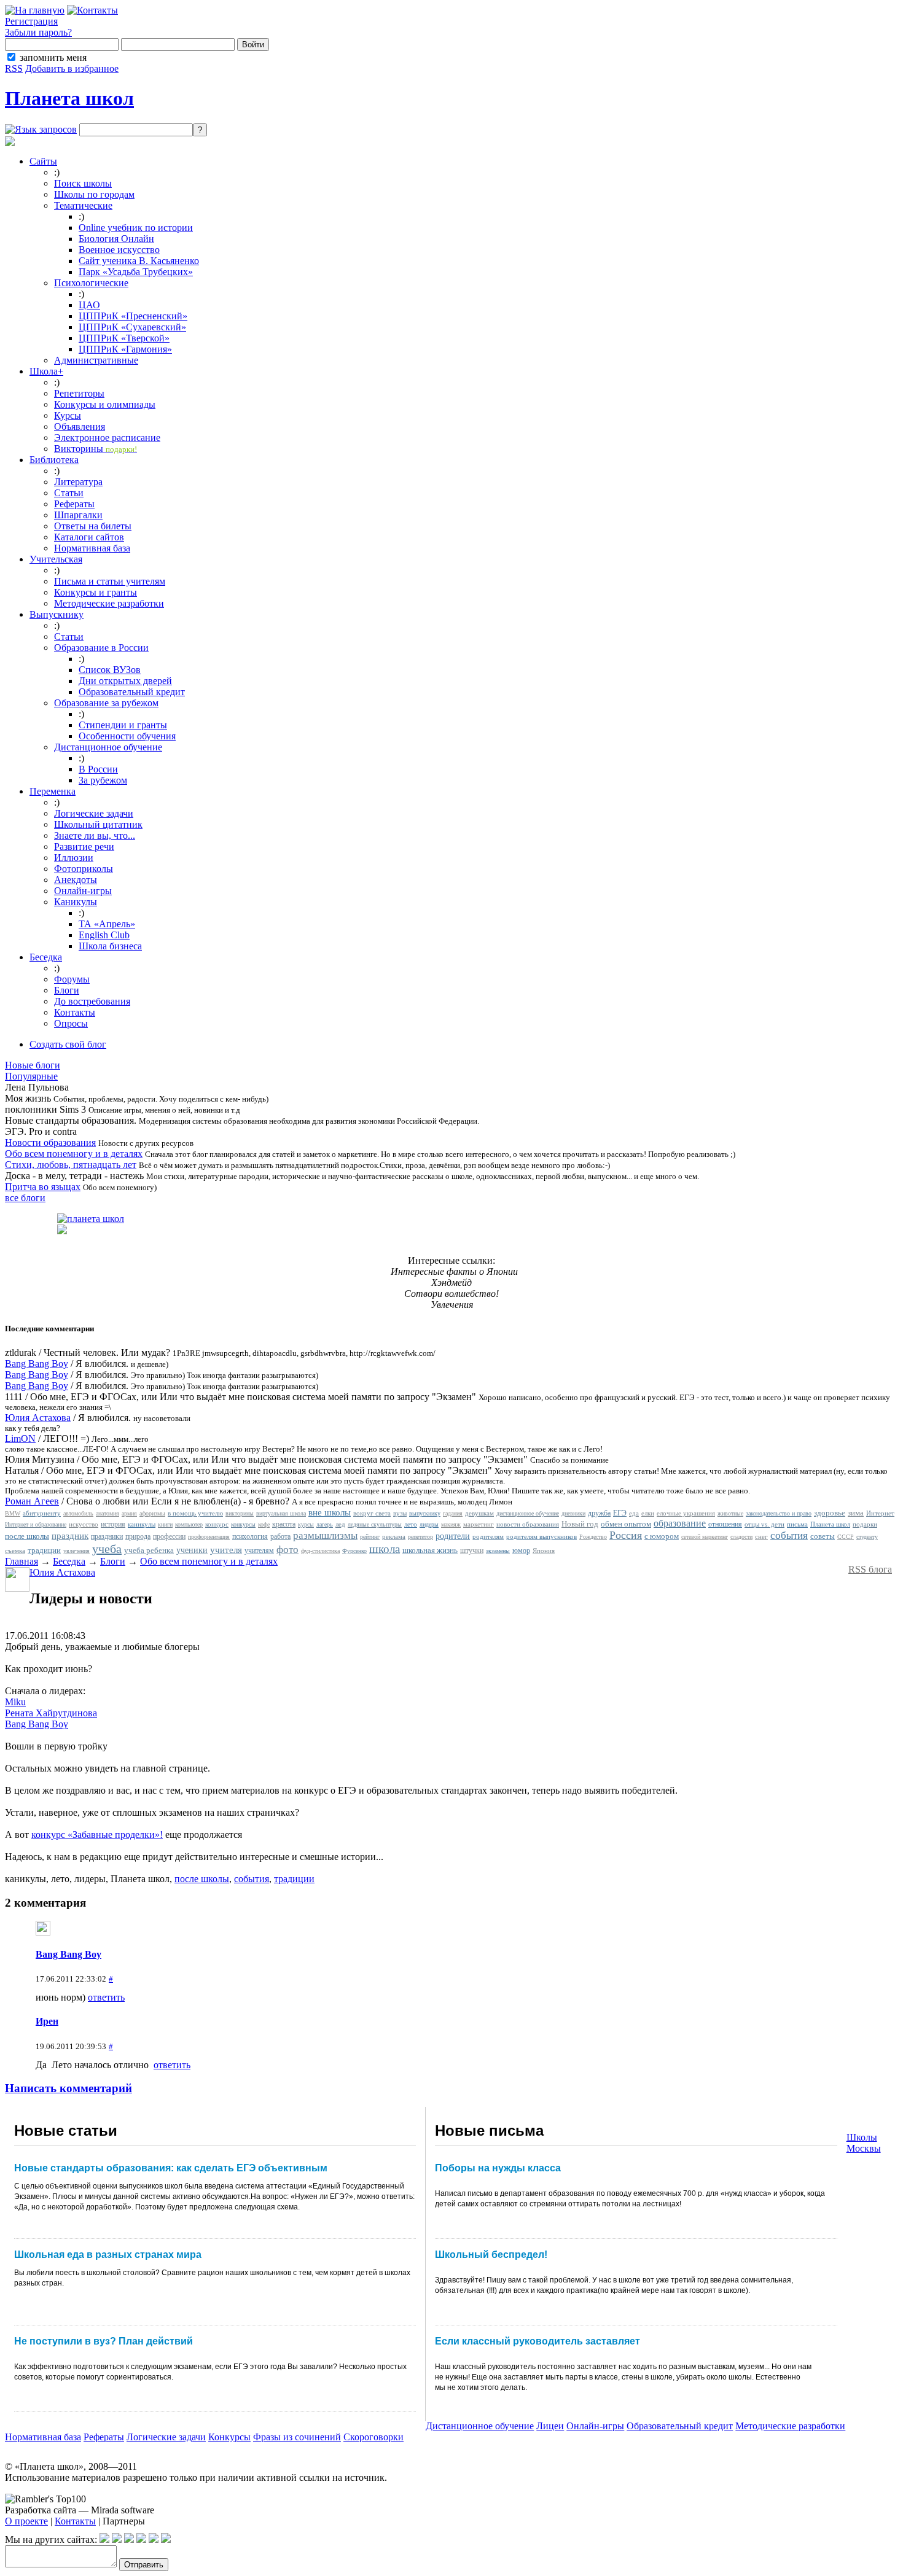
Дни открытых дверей (125, 681)
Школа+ (46, 371)
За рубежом (103, 780)
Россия (626, 1535)
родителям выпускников (541, 1536)
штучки (472, 1551)
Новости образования (50, 1142)
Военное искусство (119, 250)
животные (730, 1513)
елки (648, 1513)
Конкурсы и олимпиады (105, 404)
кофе (264, 1524)
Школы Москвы (864, 2143)
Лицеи (550, 2426)
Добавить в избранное (72, 68)
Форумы (72, 979)
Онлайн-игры (83, 891)
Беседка (46, 957)
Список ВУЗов (110, 670)
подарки (865, 1524)
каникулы (142, 1524)
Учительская (56, 559)
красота (284, 1524)
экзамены (498, 1551)
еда (634, 1513)
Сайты (43, 161)
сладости (741, 1537)
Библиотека (54, 460)
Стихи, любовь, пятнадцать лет (71, 1165)
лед (340, 1524)
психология (250, 1536)
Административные (96, 360)
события (789, 1535)
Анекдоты (76, 880)
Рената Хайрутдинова (51, 1713)
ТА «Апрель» (107, 924)
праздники (107, 1536)
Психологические (91, 283)
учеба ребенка (149, 1550)
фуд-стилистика (320, 1551)
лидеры (429, 1524)
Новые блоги (33, 1065)
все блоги (25, 1198)
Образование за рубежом (106, 703)
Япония (544, 1551)
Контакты (75, 1012)
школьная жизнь (430, 1550)
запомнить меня (53, 57)
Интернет (880, 1513)
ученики (192, 1550)
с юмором (662, 1536)
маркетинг (479, 1524)
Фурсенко (354, 1551)
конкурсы (243, 1524)
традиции (44, 1550)
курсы (306, 1524)
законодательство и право (779, 1513)
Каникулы (76, 902)
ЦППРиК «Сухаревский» (132, 327)
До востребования (92, 1001)
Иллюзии (74, 858)
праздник (70, 1536)
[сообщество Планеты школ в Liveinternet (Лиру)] (117, 2539)
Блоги (67, 990)
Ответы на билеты (93, 526)
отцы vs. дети (764, 1524)
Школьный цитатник (98, 824)
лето (411, 1524)
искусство (84, 1524)
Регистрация (31, 21)
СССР (846, 1537)
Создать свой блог (68, 1044)
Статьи (69, 493)
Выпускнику (57, 614)
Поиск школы (83, 183)
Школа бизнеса (110, 946)
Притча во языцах (43, 1187)
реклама (394, 1536)
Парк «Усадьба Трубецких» (136, 272)
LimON (20, 1438)
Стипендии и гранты (123, 725)
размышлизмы (325, 1535)
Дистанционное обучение (108, 747)
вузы (400, 1513)
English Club (104, 935)
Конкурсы (229, 2437)
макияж (451, 1524)
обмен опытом (626, 1524)
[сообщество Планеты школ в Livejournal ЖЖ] (104, 2539)
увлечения (76, 1551)
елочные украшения (686, 1513)
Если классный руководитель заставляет (537, 2341)
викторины (240, 1513)
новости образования (528, 1524)
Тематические (83, 205)
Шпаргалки (78, 515)
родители (453, 1536)
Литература (78, 482)
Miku (15, 1702)
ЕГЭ (620, 1513)
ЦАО (89, 305)
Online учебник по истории (136, 228)
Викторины (96, 449)
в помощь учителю (195, 1513)
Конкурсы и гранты (96, 592)
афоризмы (152, 1513)
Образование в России (101, 648)
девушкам (479, 1513)
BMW (13, 1513)
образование (680, 1523)
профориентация (209, 1537)
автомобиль (78, 1513)
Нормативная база (92, 548)
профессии (169, 1536)
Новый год (580, 1524)
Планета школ (69, 98)
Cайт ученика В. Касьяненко (139, 261)
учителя (226, 1550)
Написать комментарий (68, 2088)
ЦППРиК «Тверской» (124, 338)
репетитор (420, 1537)
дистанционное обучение (528, 1513)
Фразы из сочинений (297, 2437)
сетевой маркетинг (705, 1537)
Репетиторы (79, 393)
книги (165, 1524)
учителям (259, 1551)
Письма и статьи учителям (110, 581)
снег (761, 1536)
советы (823, 1536)
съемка (15, 1551)
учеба (107, 1549)
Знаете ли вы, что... (95, 835)
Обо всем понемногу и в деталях (74, 1154)
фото (287, 1550)
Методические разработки (109, 603)
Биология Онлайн (116, 239)
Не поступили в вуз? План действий (104, 2341)
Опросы (71, 1023)
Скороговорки (373, 2437)
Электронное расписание (107, 438)
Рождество (593, 1537)
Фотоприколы (84, 869)
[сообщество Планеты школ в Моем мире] (154, 2539)
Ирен (47, 2021)
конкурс (217, 1524)
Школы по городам (94, 194)
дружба (599, 1513)
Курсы (68, 415)
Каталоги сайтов (89, 537)
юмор (521, 1551)
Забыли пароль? (38, 32)
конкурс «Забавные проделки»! (97, 1835)
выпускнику (425, 1513)
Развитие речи (84, 846)
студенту (867, 1537)
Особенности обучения (127, 736)
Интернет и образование (36, 1524)
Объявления (80, 426)
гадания (453, 1513)
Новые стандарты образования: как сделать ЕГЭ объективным (171, 2168)
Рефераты (74, 504)
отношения (725, 1524)
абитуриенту (42, 1513)
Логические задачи (94, 813)
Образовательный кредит (132, 692)
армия (129, 1513)
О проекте (26, 2521)
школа (385, 1549)
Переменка (53, 791)
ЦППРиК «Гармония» (125, 349)
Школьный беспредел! (491, 2255)
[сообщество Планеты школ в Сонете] (166, 2539)
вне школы (330, 1512)
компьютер (189, 1524)
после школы (27, 1536)
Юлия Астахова (38, 1418)
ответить (106, 1997)
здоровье (830, 1513)
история (113, 1524)
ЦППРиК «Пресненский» (133, 316)
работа (280, 1536)
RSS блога (870, 1569)
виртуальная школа (281, 1513)
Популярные (31, 1076)
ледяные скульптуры (375, 1524)
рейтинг (370, 1537)
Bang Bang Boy (37, 1364)
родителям (488, 1536)
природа (138, 1536)
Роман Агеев (32, 1501)
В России (98, 769)
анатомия (107, 1513)
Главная (21, 1561)
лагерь (325, 1524)
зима (856, 1513)
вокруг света (372, 1513)
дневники (573, 1513)
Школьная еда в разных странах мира (108, 2255)
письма (797, 1524)
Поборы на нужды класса (498, 2168)
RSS (14, 68)
